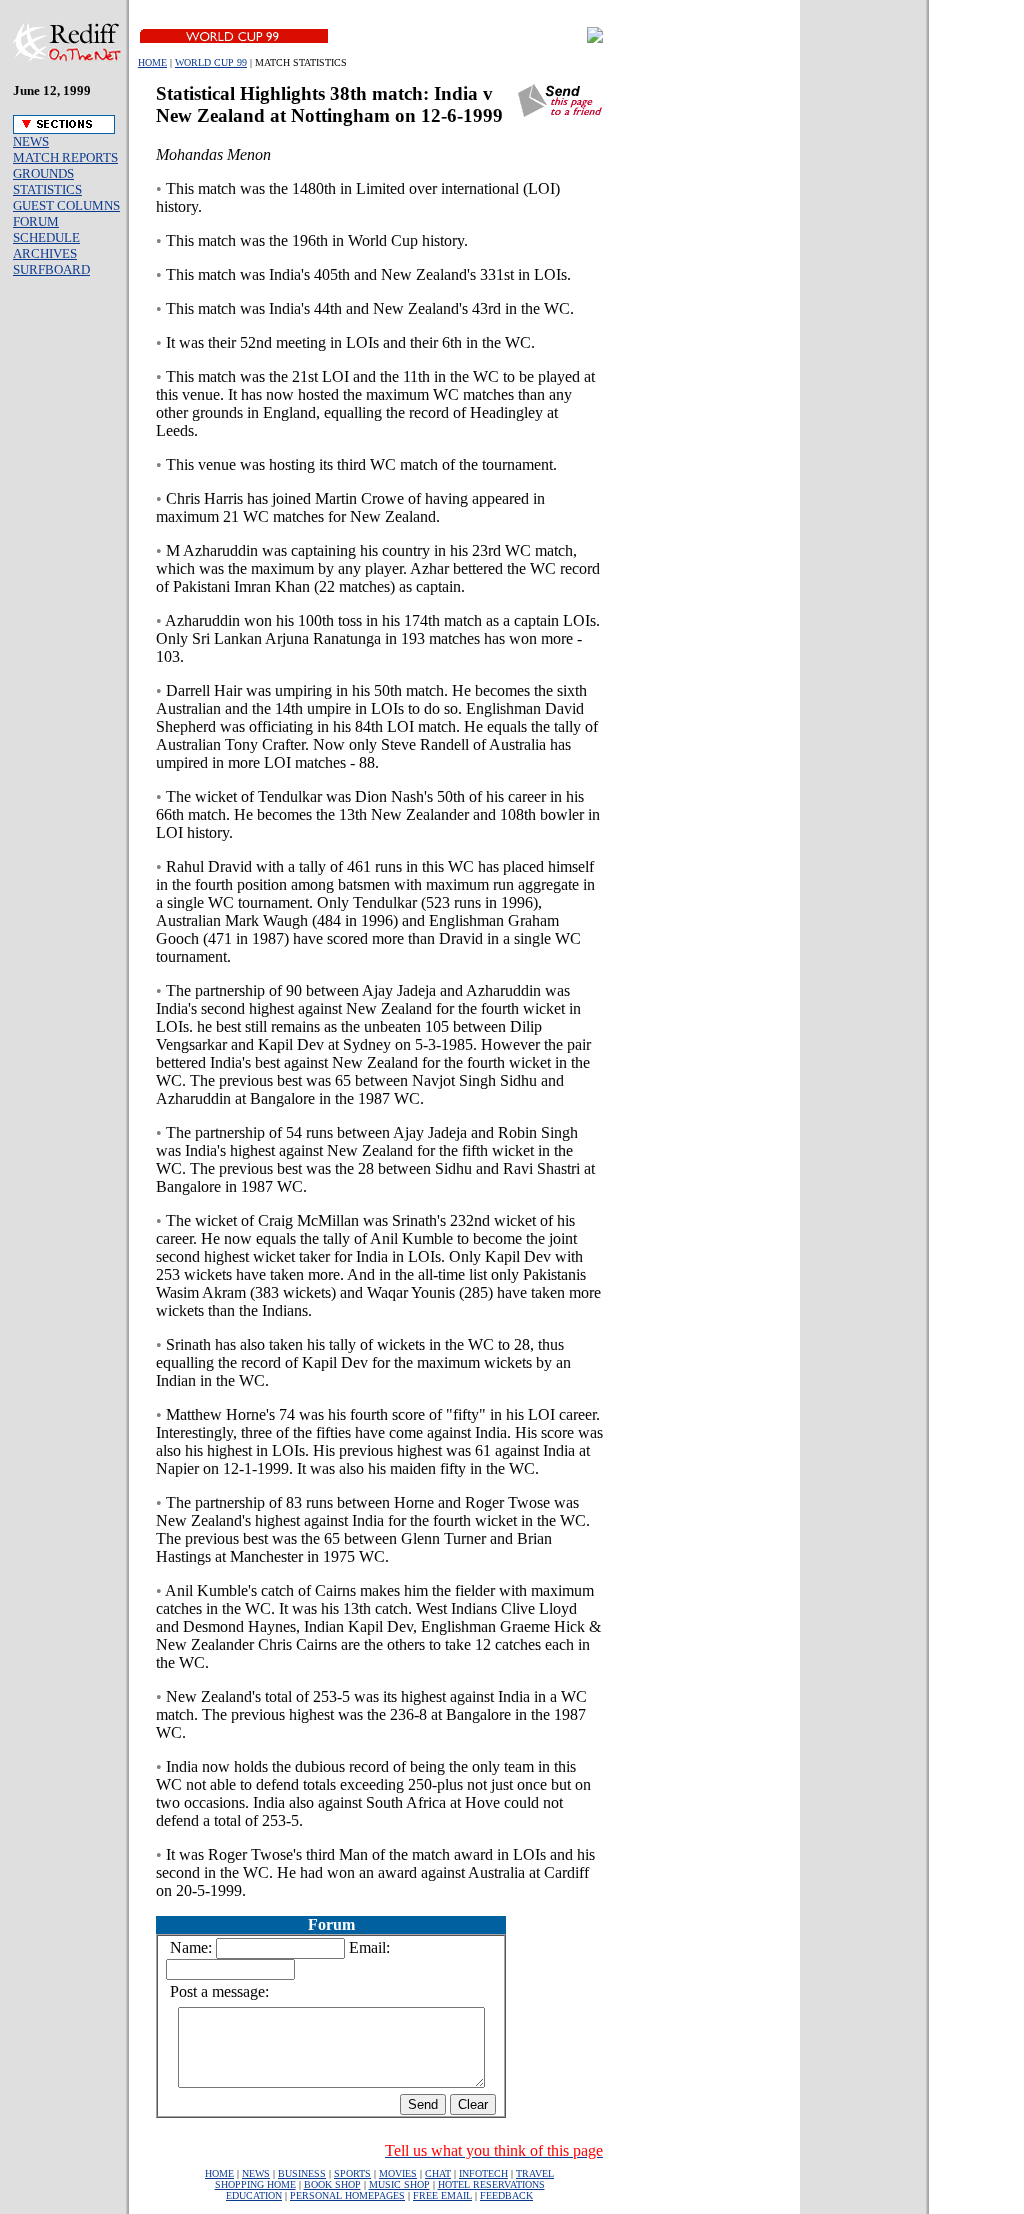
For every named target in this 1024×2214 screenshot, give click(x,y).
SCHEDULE (46, 237)
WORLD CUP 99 (211, 62)
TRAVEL (535, 2173)
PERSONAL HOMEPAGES (347, 2195)
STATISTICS (47, 189)
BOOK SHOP (332, 2184)
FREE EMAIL (442, 2195)
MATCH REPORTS (65, 157)
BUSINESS (302, 2173)
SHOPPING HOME (255, 2184)
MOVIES (398, 2173)
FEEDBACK (506, 2195)
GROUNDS (43, 173)
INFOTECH (483, 2173)
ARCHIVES (45, 253)
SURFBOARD (51, 269)
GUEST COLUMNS (66, 205)
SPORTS (352, 2173)
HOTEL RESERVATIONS (491, 2184)
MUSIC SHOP (399, 2184)
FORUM (36, 221)
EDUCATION (254, 2195)
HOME (152, 62)
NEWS (31, 141)
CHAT (438, 2173)
